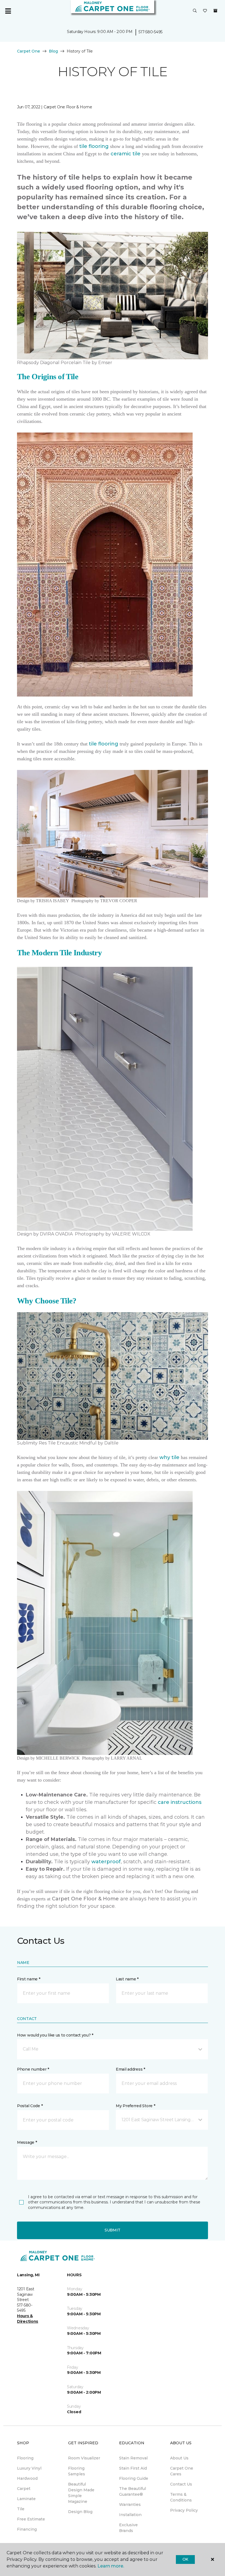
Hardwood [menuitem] (27, 2478)
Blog (53, 51)
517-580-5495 (151, 32)
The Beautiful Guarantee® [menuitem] (133, 2491)
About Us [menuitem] (179, 2458)
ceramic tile (126, 154)
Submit (113, 2230)
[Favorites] (205, 11)
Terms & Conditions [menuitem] (181, 2497)
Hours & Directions (28, 2319)
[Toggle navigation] (8, 11)
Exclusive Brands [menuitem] (128, 2528)
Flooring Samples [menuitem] (77, 2471)
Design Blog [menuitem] (80, 2512)
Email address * (130, 2069)
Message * (27, 2142)
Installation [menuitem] (130, 2515)
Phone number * (33, 2069)
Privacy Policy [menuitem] (184, 2510)
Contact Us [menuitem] (181, 2484)
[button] (195, 11)
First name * (29, 1979)
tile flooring (94, 146)
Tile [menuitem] (21, 2509)
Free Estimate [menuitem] (31, 2519)
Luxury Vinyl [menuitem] (29, 2468)
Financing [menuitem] (27, 2529)
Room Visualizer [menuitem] (84, 2458)
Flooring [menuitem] (25, 2458)
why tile (169, 1457)
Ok (185, 2559)
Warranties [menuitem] (130, 2505)
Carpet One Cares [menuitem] (182, 2471)
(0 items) (215, 11)
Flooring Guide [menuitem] (134, 2478)
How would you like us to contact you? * (55, 2035)
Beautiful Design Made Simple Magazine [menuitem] (81, 2493)
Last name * (127, 1979)
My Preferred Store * (135, 2106)
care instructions (180, 1802)
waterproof (106, 1862)
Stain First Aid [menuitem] (133, 2468)
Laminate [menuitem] (26, 2499)
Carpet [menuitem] (24, 2489)
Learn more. (111, 2566)
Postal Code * (30, 2106)
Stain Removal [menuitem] (133, 2458)
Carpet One (29, 51)
